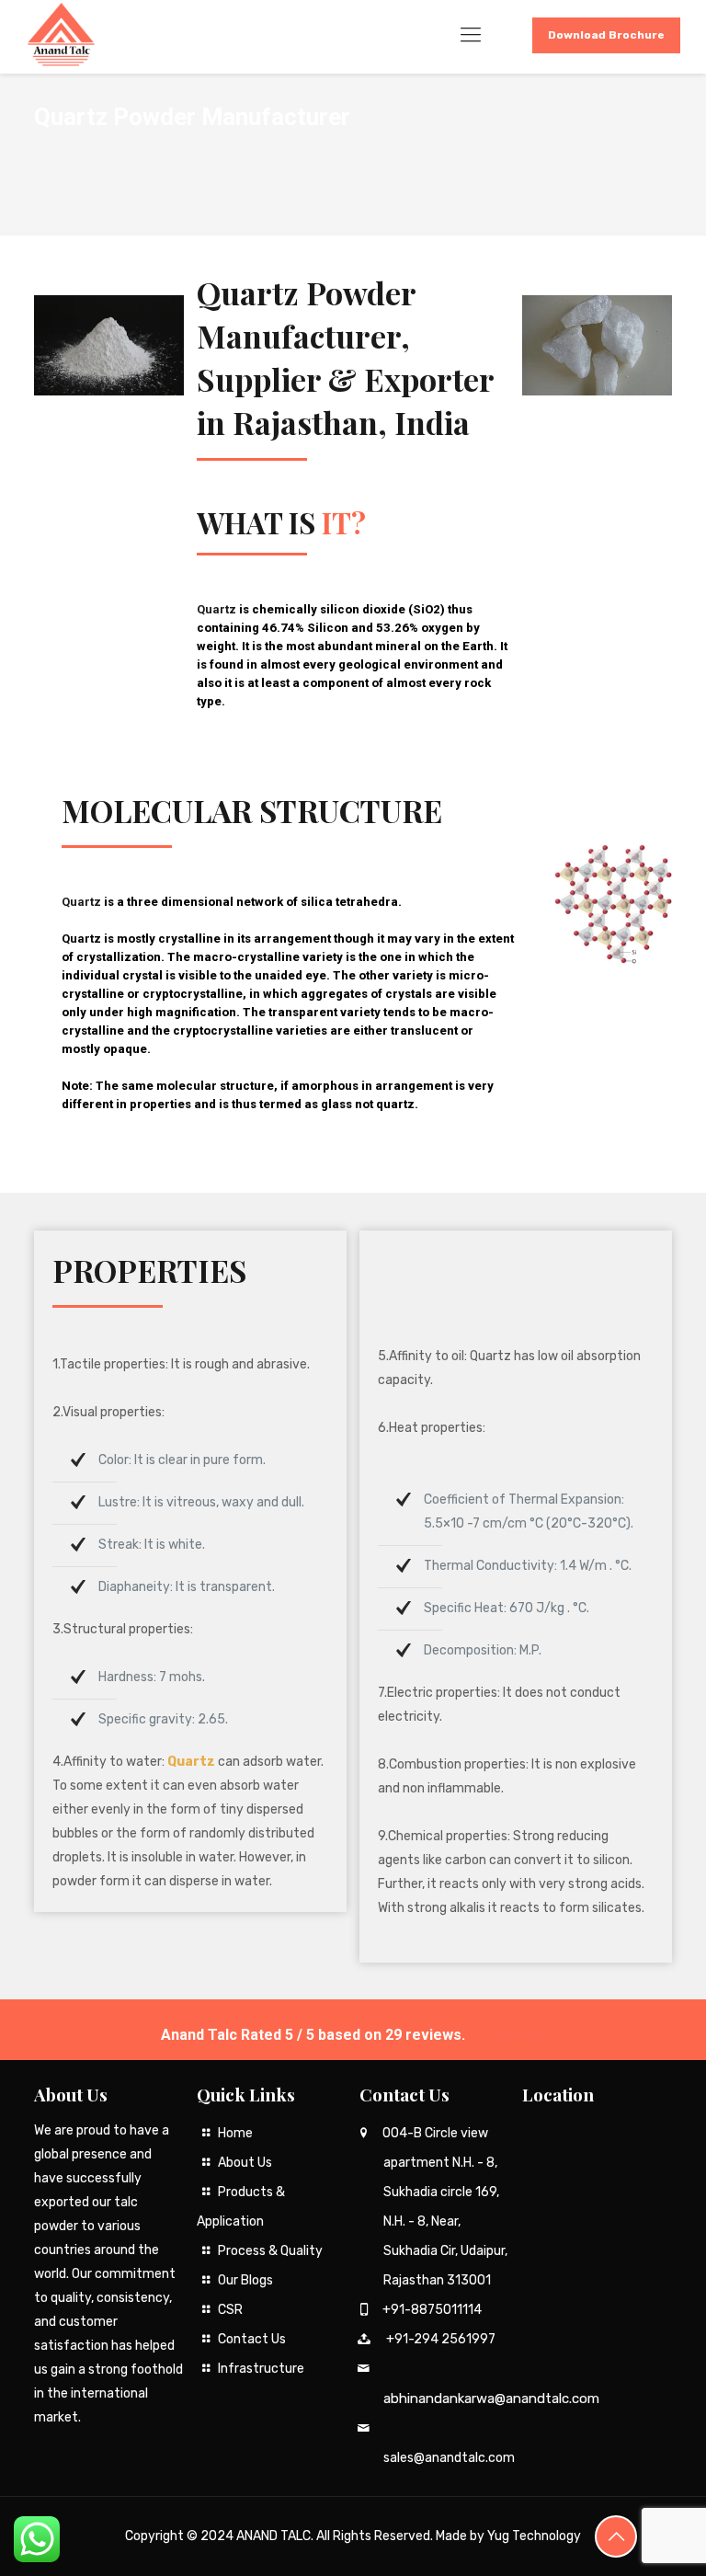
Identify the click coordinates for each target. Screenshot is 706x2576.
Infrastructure (261, 2369)
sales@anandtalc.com (449, 2458)
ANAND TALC (273, 2536)
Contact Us (252, 2339)
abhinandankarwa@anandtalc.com (491, 2399)
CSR (230, 2310)
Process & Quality (270, 2251)
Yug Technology (534, 2536)
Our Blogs (245, 2280)
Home (235, 2133)
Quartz (81, 902)
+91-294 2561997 (441, 2339)
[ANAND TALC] (61, 35)
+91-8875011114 (432, 2310)
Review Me (507, 2035)
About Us (245, 2163)
